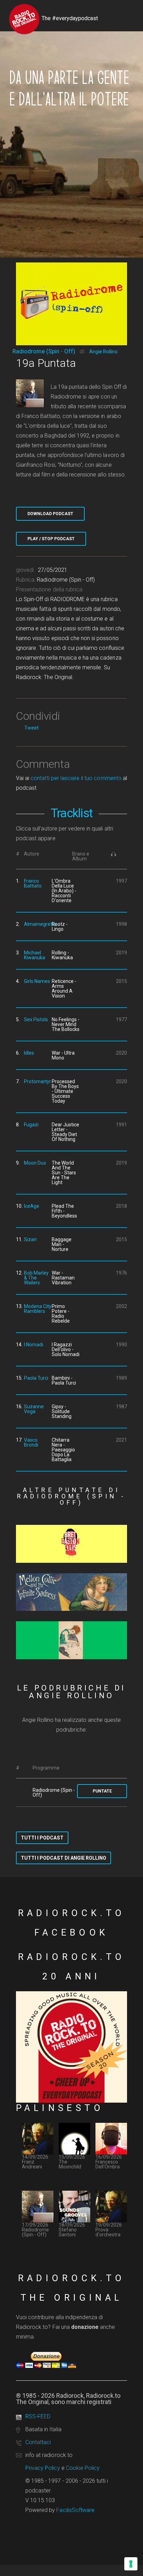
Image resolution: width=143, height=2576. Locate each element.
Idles (29, 1053)
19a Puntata (46, 363)
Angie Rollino (103, 352)
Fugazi (31, 1125)
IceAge (32, 1206)
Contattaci (38, 2442)
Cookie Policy (83, 2468)
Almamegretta (40, 924)
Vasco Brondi (31, 1442)
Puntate (102, 1791)
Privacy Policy (43, 2468)
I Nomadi (33, 1345)
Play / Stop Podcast (51, 539)
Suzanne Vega (34, 1409)
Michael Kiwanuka (35, 955)
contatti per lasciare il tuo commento (76, 778)
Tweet (31, 728)
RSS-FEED (38, 2416)
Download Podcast (50, 514)
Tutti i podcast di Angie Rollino (64, 1858)
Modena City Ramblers (38, 1309)
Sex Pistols (36, 1019)
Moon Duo (35, 1163)
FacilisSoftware (75, 2510)
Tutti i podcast (42, 1838)
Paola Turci (36, 1378)
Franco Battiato (33, 883)
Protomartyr (37, 1081)
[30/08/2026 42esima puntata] (71, 1544)
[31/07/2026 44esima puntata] (71, 1640)
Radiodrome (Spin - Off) (44, 351)
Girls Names (37, 981)
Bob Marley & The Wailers (36, 1278)
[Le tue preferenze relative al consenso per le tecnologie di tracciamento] (131, 2564)
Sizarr (31, 1239)
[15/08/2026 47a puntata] (71, 1592)
